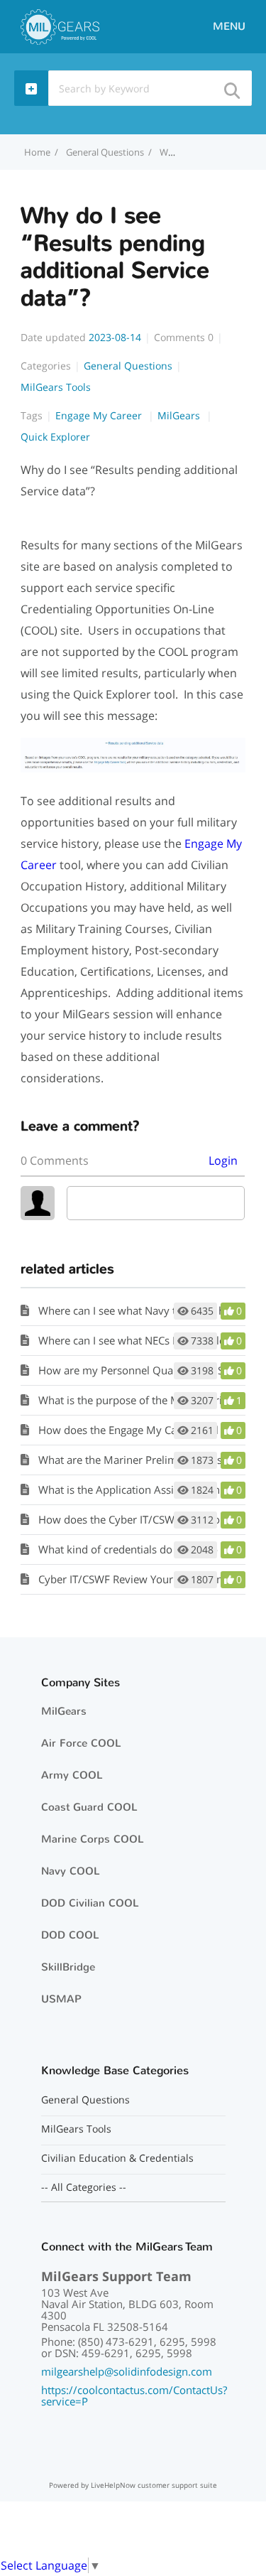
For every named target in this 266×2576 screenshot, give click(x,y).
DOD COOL (70, 1935)
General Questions (105, 152)
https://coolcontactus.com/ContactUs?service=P (134, 2396)
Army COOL (72, 1775)
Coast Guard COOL (89, 1807)
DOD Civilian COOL (90, 1903)
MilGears (180, 415)
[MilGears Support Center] (60, 26)
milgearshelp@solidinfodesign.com (127, 2371)
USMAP (61, 1999)
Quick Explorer (55, 437)
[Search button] (231, 86)
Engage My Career (100, 415)
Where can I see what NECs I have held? (134, 1340)
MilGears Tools (56, 387)
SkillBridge (68, 1967)
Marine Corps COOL (93, 1839)
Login (223, 1160)
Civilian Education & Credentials (117, 2158)
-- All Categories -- (84, 2187)
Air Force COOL (81, 1743)
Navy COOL (71, 1871)
